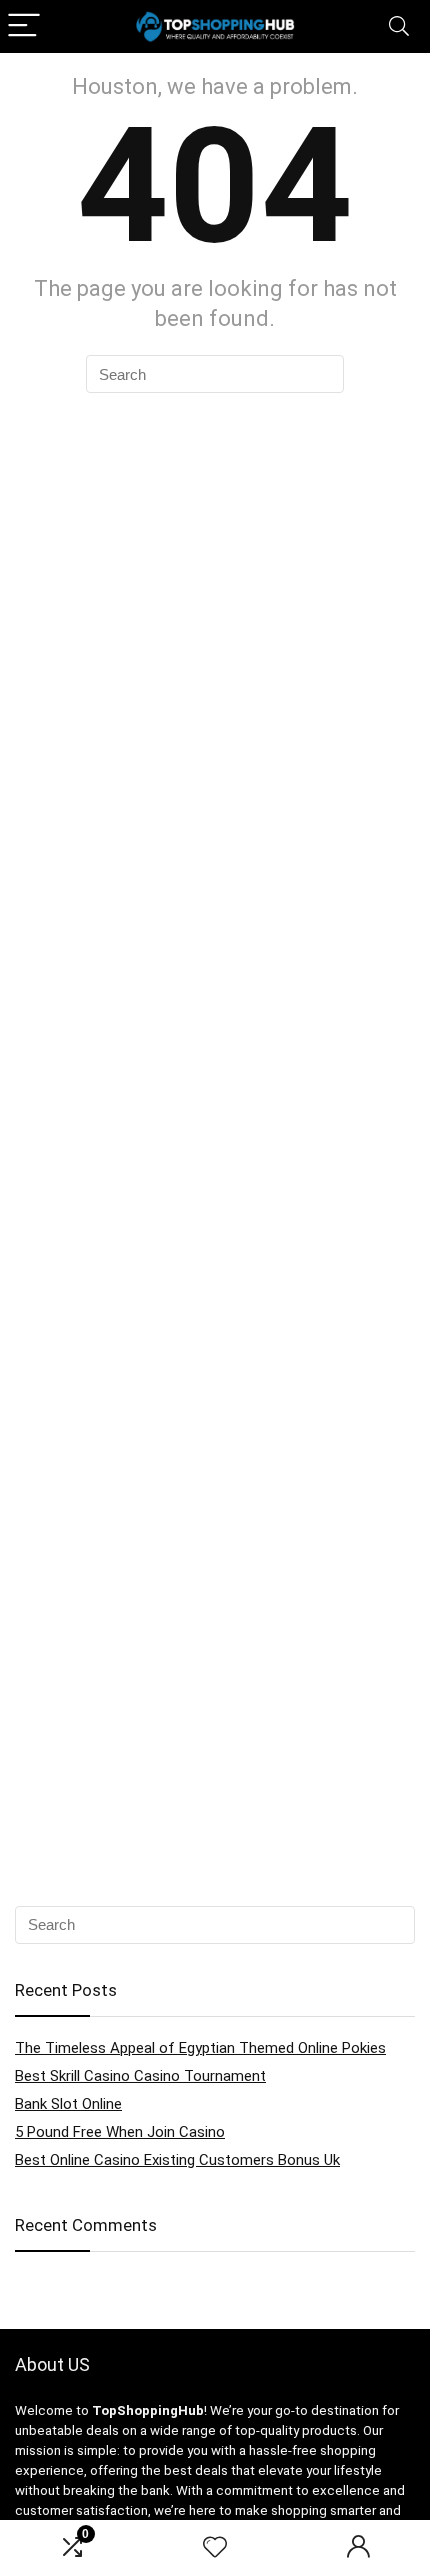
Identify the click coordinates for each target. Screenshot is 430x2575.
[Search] (399, 26)
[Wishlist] (215, 2548)
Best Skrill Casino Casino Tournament (140, 2076)
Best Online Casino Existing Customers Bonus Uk (177, 2160)
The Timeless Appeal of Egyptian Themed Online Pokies (200, 2048)
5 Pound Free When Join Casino (120, 2132)
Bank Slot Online (68, 2104)
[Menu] (24, 26)
